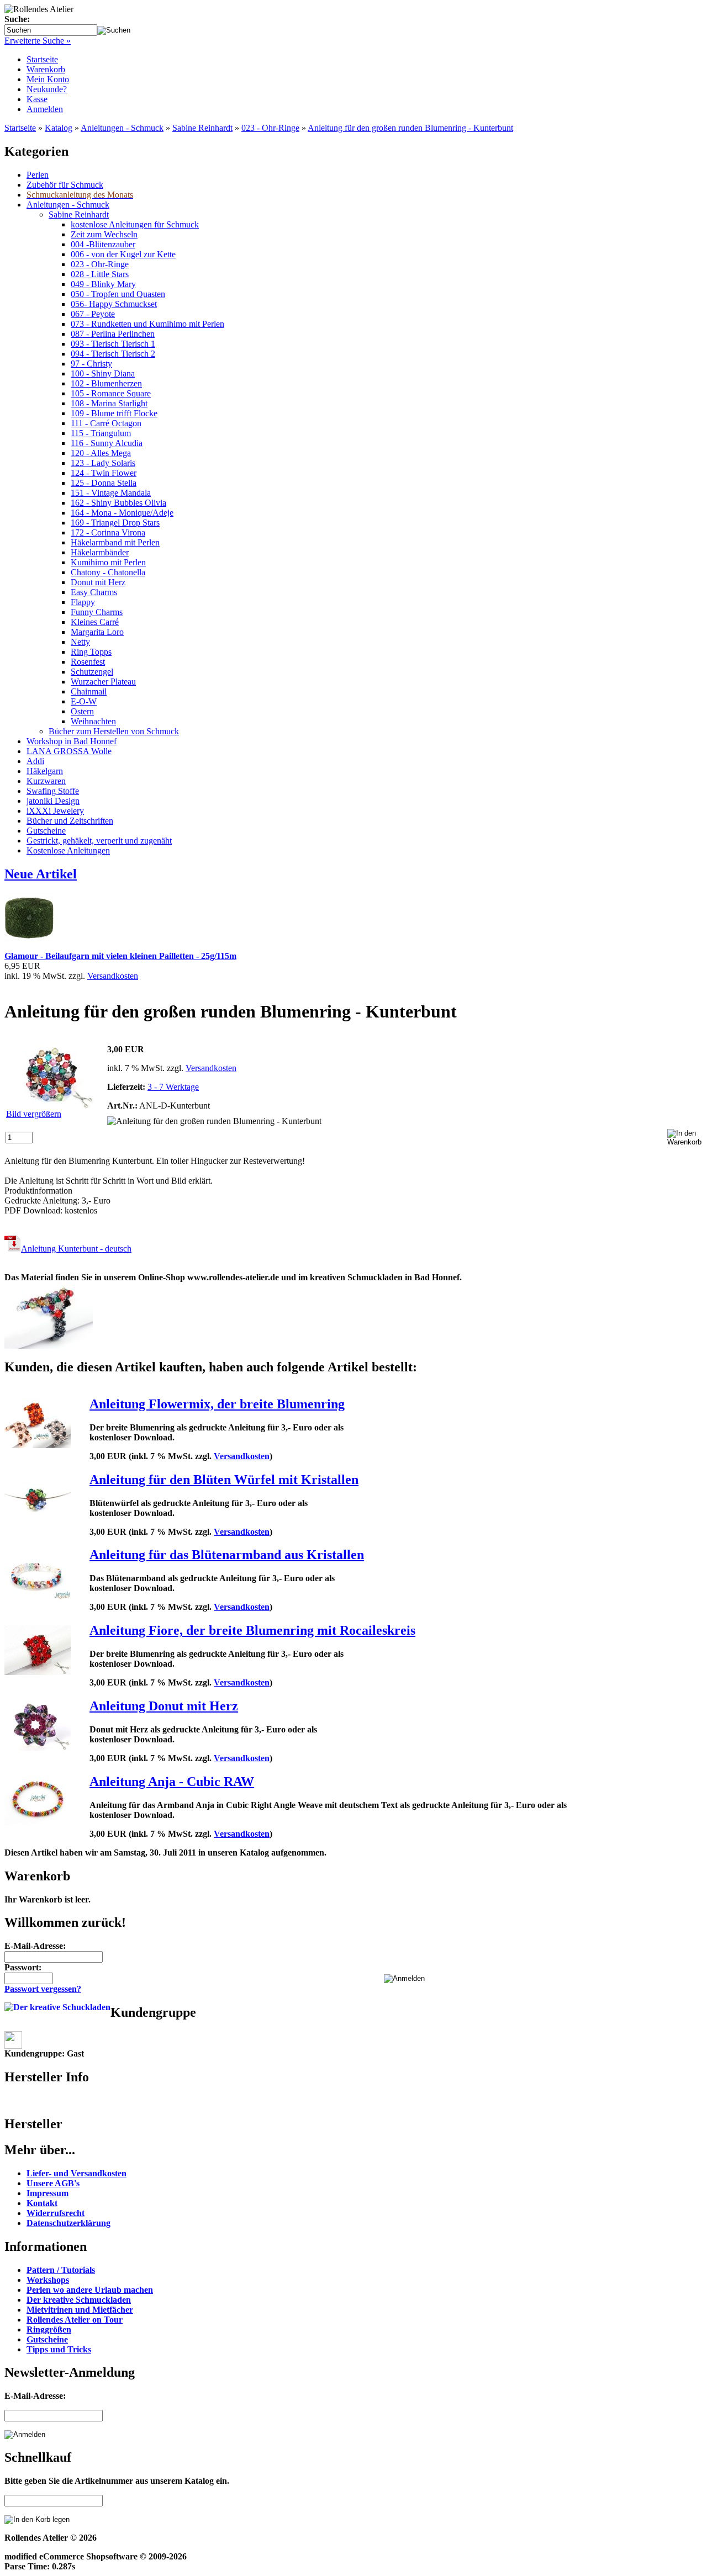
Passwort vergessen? (43, 1989)
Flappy (83, 602)
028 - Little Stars (100, 274)
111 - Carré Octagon (106, 423)
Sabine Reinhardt (202, 128)
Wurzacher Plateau (103, 682)
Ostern (82, 711)
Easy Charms (94, 592)
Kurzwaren (46, 781)
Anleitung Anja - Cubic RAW (172, 1782)
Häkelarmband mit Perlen (115, 542)
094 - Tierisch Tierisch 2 (113, 354)
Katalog (59, 128)
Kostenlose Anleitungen (68, 850)
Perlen (38, 175)
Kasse (37, 99)
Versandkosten (113, 976)
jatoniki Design (53, 801)
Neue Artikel (41, 874)
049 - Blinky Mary (103, 284)
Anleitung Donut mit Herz (164, 1706)
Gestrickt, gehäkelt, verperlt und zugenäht (99, 841)
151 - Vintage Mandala (111, 493)
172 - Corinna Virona (108, 532)
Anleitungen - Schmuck (122, 128)
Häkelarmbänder (100, 552)
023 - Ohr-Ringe (270, 128)
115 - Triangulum (101, 433)
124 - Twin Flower (104, 473)
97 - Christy (91, 364)
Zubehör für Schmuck (65, 185)
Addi (35, 761)
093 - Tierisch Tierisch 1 (113, 344)
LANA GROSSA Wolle (69, 751)
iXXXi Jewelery (55, 811)
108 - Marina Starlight (109, 403)
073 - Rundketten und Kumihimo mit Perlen (147, 324)
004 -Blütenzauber (103, 244)
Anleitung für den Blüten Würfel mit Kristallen (224, 1480)
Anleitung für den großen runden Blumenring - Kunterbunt (410, 128)
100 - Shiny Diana (103, 373)
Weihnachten (93, 721)
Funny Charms (97, 612)
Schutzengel (92, 672)
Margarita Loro (97, 632)
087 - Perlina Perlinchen (113, 334)
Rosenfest (88, 662)
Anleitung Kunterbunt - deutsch (76, 1249)
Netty (80, 642)
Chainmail (89, 691)
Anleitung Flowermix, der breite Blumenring (217, 1404)
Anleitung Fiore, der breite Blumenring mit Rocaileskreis (252, 1630)
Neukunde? (47, 89)
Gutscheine (46, 831)
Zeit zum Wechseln (104, 234)
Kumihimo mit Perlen (108, 562)
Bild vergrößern (34, 1114)
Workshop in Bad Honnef (72, 741)
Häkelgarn (45, 771)
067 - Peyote (93, 314)
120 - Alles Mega (101, 453)
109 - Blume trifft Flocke (114, 413)
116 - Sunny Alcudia (107, 443)
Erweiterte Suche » (38, 41)
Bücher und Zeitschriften (70, 821)
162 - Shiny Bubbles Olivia (118, 503)
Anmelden (45, 109)
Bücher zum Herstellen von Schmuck (114, 731)
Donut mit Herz (98, 582)
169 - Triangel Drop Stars (115, 523)
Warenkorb (46, 69)
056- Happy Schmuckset (114, 304)
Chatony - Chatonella (108, 572)
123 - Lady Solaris (103, 463)
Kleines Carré (95, 622)
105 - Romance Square (111, 393)
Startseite (42, 59)
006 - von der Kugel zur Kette (123, 254)
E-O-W (84, 701)
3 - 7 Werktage (173, 1087)
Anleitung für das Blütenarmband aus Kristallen (227, 1555)
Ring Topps (91, 652)
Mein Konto (48, 79)
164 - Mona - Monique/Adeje (122, 513)
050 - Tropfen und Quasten (118, 294)
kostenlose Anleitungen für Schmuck (135, 224)
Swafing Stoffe (53, 791)
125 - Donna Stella (104, 483)
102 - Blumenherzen (106, 383)
